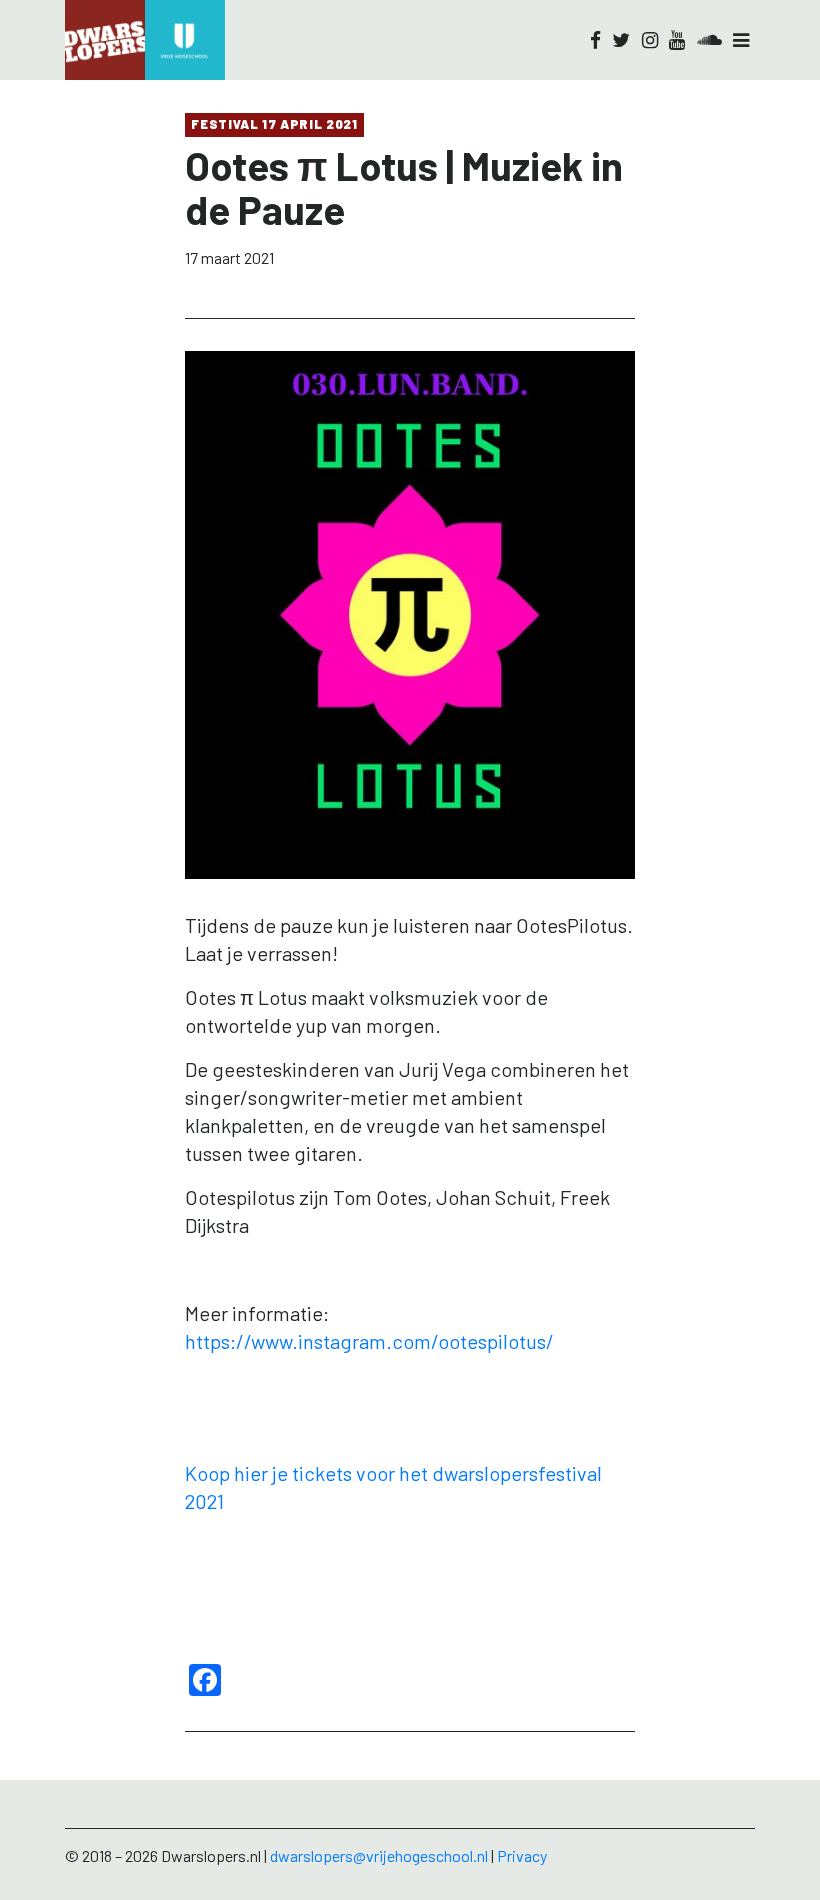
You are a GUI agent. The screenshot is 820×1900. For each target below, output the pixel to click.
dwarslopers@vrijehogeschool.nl (379, 1855)
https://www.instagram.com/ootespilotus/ (369, 1341)
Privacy (522, 1855)
